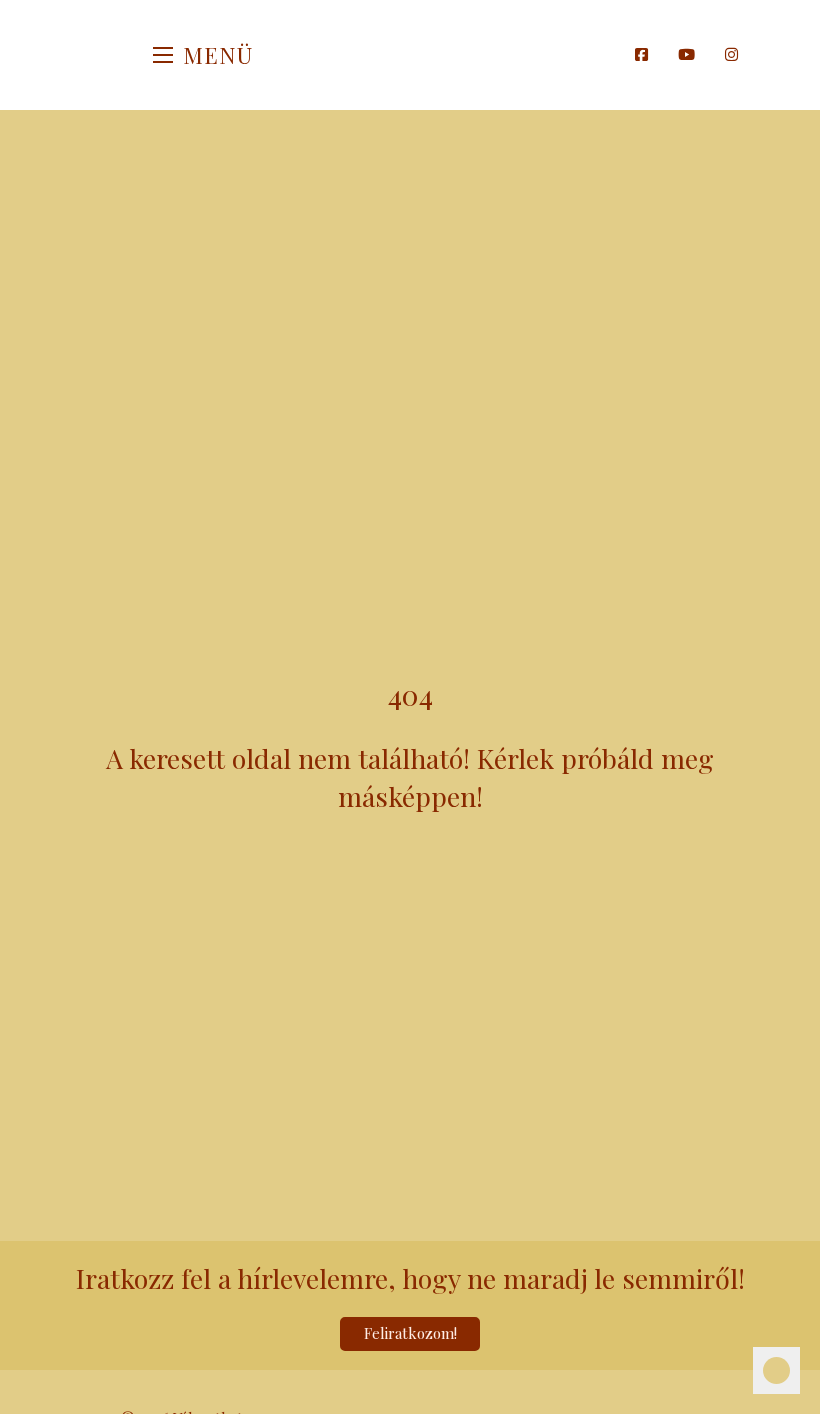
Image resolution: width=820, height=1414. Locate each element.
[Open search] (610, 55)
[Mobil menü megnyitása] (163, 55)
